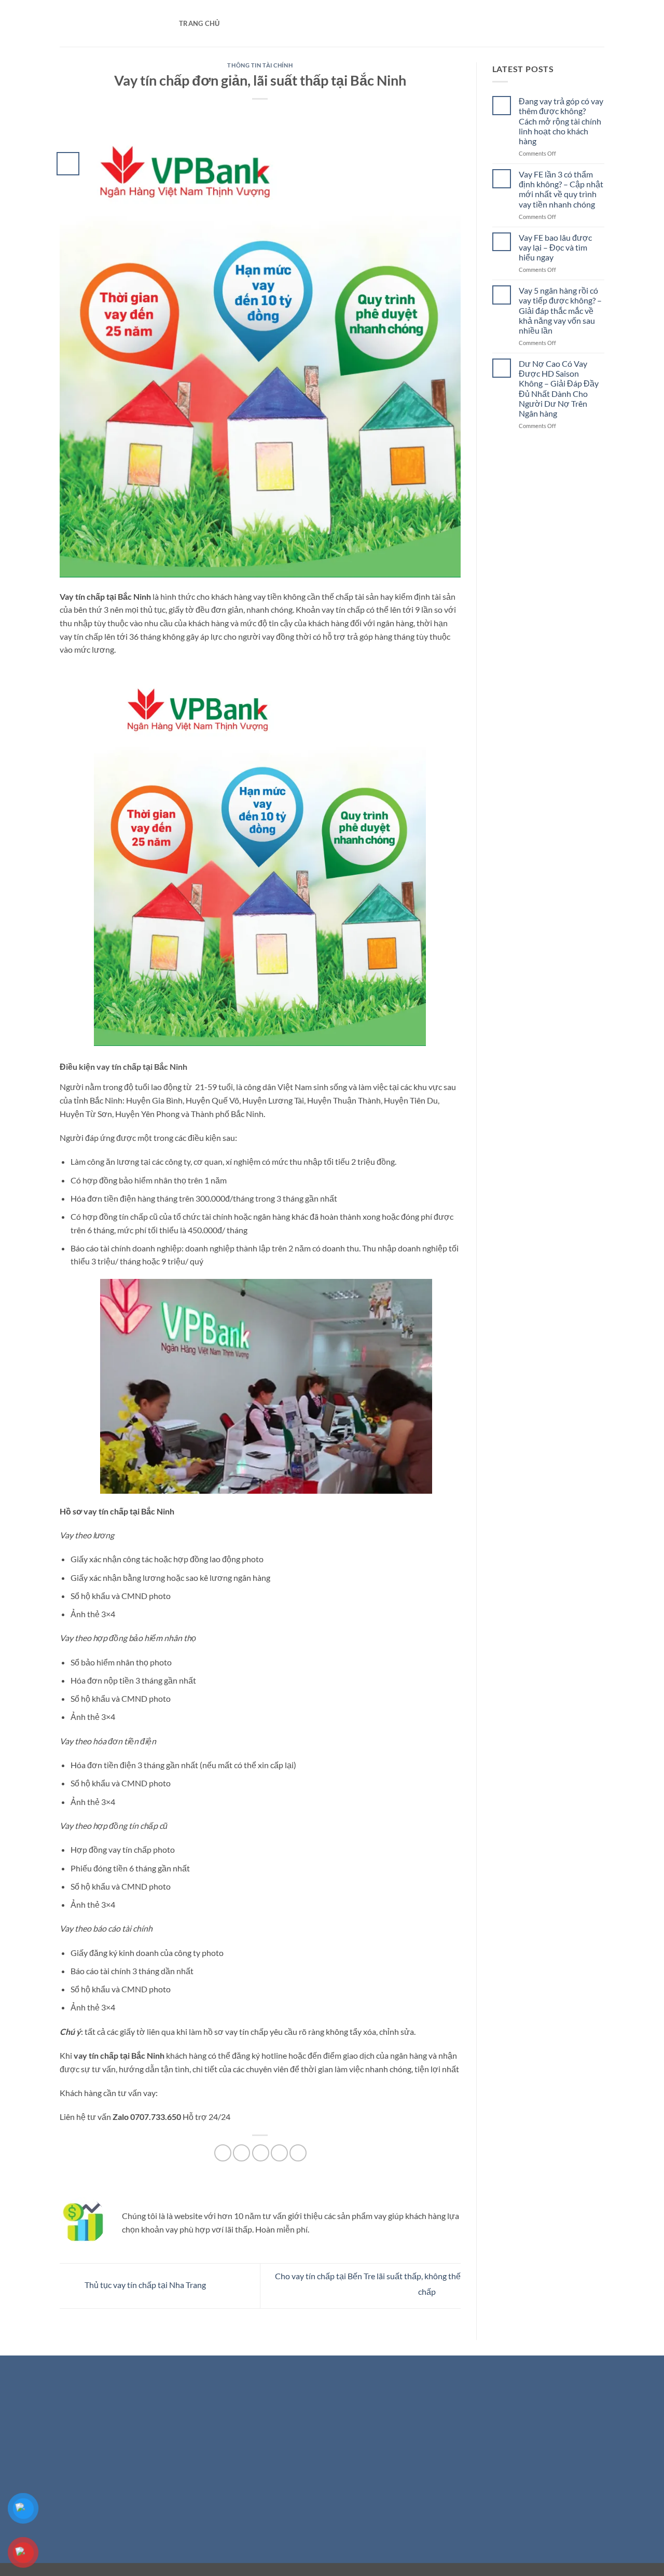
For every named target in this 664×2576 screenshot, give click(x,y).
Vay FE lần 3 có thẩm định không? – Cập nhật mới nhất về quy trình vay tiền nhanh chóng (561, 189)
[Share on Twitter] (241, 2153)
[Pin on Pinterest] (279, 2153)
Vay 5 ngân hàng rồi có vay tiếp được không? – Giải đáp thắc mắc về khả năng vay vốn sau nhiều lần (560, 310)
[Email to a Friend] (261, 2153)
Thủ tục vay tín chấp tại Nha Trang (144, 2285)
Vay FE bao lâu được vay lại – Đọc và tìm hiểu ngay (555, 247)
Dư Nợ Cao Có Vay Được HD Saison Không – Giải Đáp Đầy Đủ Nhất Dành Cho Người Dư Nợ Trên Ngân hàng (559, 388)
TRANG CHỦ (199, 23)
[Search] (231, 23)
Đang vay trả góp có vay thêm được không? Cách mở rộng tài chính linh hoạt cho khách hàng (561, 121)
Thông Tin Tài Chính (260, 65)
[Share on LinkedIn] (298, 2153)
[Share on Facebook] (223, 2153)
